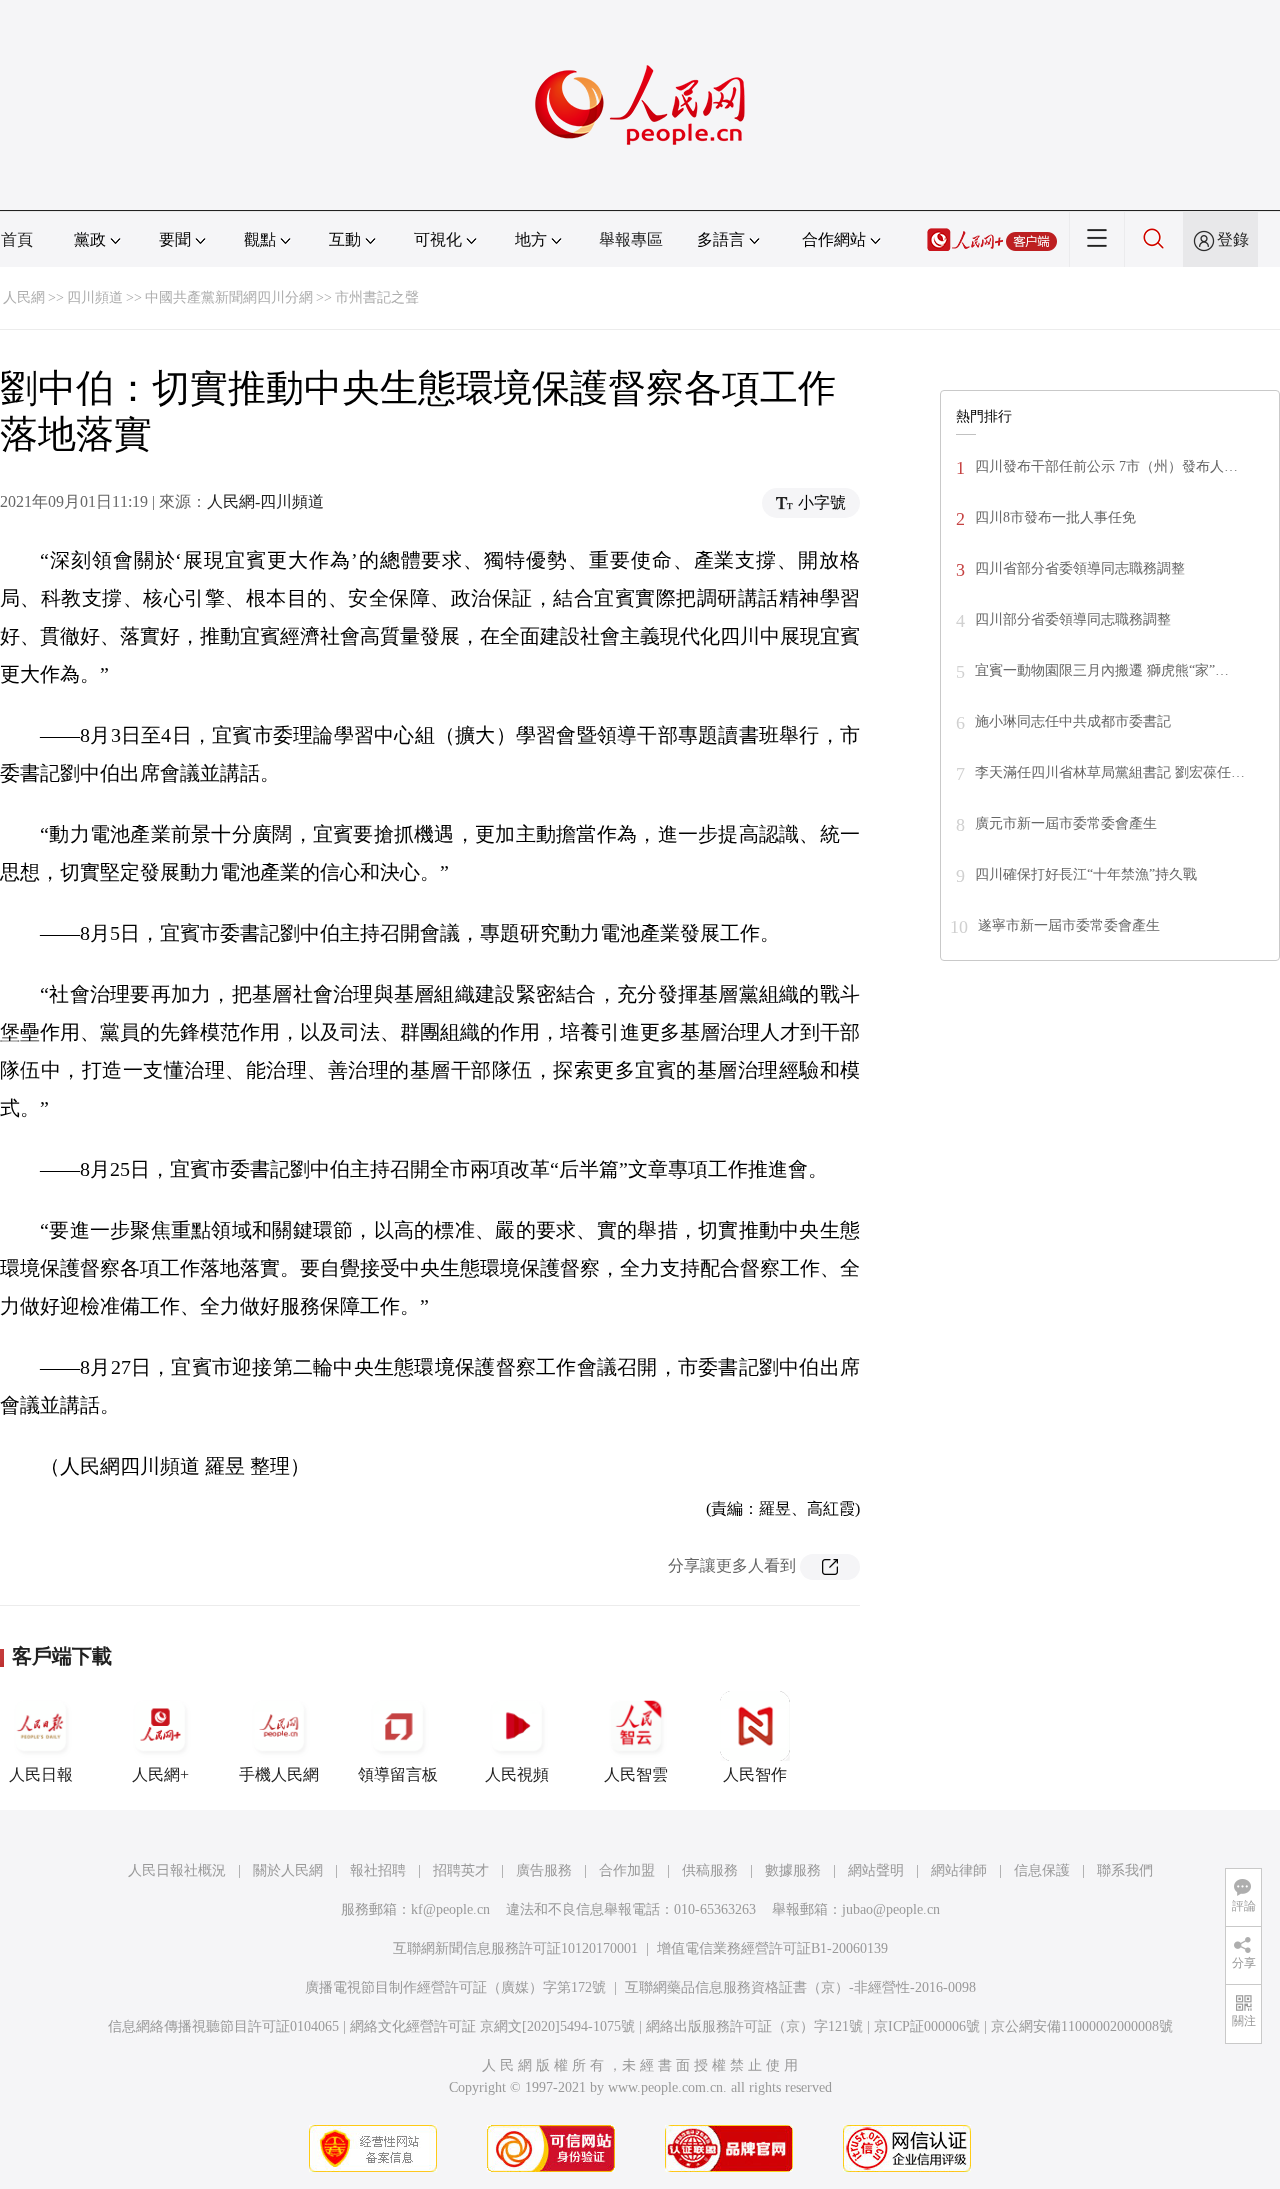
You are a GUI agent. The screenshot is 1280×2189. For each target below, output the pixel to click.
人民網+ (160, 1774)
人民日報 (41, 1774)
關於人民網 (288, 1870)
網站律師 (959, 1870)
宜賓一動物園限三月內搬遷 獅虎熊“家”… (1102, 670)
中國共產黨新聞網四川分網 (229, 297)
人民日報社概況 (177, 1870)
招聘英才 (461, 1870)
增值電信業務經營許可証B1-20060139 (772, 1948)
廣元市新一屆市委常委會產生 (1066, 823)
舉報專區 (631, 239)
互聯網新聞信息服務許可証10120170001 (515, 1948)
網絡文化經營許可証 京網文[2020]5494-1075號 (492, 2026)
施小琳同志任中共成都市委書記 (1073, 721)
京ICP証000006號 (927, 2026)
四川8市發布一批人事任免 (1055, 517)
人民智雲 (636, 1774)
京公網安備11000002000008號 (1082, 2026)
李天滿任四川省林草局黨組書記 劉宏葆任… (1110, 772)
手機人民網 (279, 1774)
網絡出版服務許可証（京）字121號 (754, 2026)
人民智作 (755, 1774)
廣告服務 (544, 1870)
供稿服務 (710, 1870)
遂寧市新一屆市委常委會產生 (1069, 925)
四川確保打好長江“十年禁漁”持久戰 (1086, 874)
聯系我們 (1125, 1870)
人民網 (24, 297)
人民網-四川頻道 (265, 501)
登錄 (1233, 239)
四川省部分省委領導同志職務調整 (1080, 568)
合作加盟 (627, 1870)
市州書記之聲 (377, 297)
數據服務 (793, 1870)
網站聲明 (876, 1870)
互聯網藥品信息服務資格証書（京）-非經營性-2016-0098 (800, 1987)
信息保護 (1042, 1870)
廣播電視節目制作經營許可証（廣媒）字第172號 (455, 1987)
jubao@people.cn (891, 1909)
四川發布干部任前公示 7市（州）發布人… (1106, 466)
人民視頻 (517, 1774)
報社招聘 (378, 1870)
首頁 (17, 239)
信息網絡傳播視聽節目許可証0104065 (223, 2026)
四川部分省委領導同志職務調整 (1073, 619)
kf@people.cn (450, 1909)
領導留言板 (398, 1774)
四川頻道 (95, 297)
